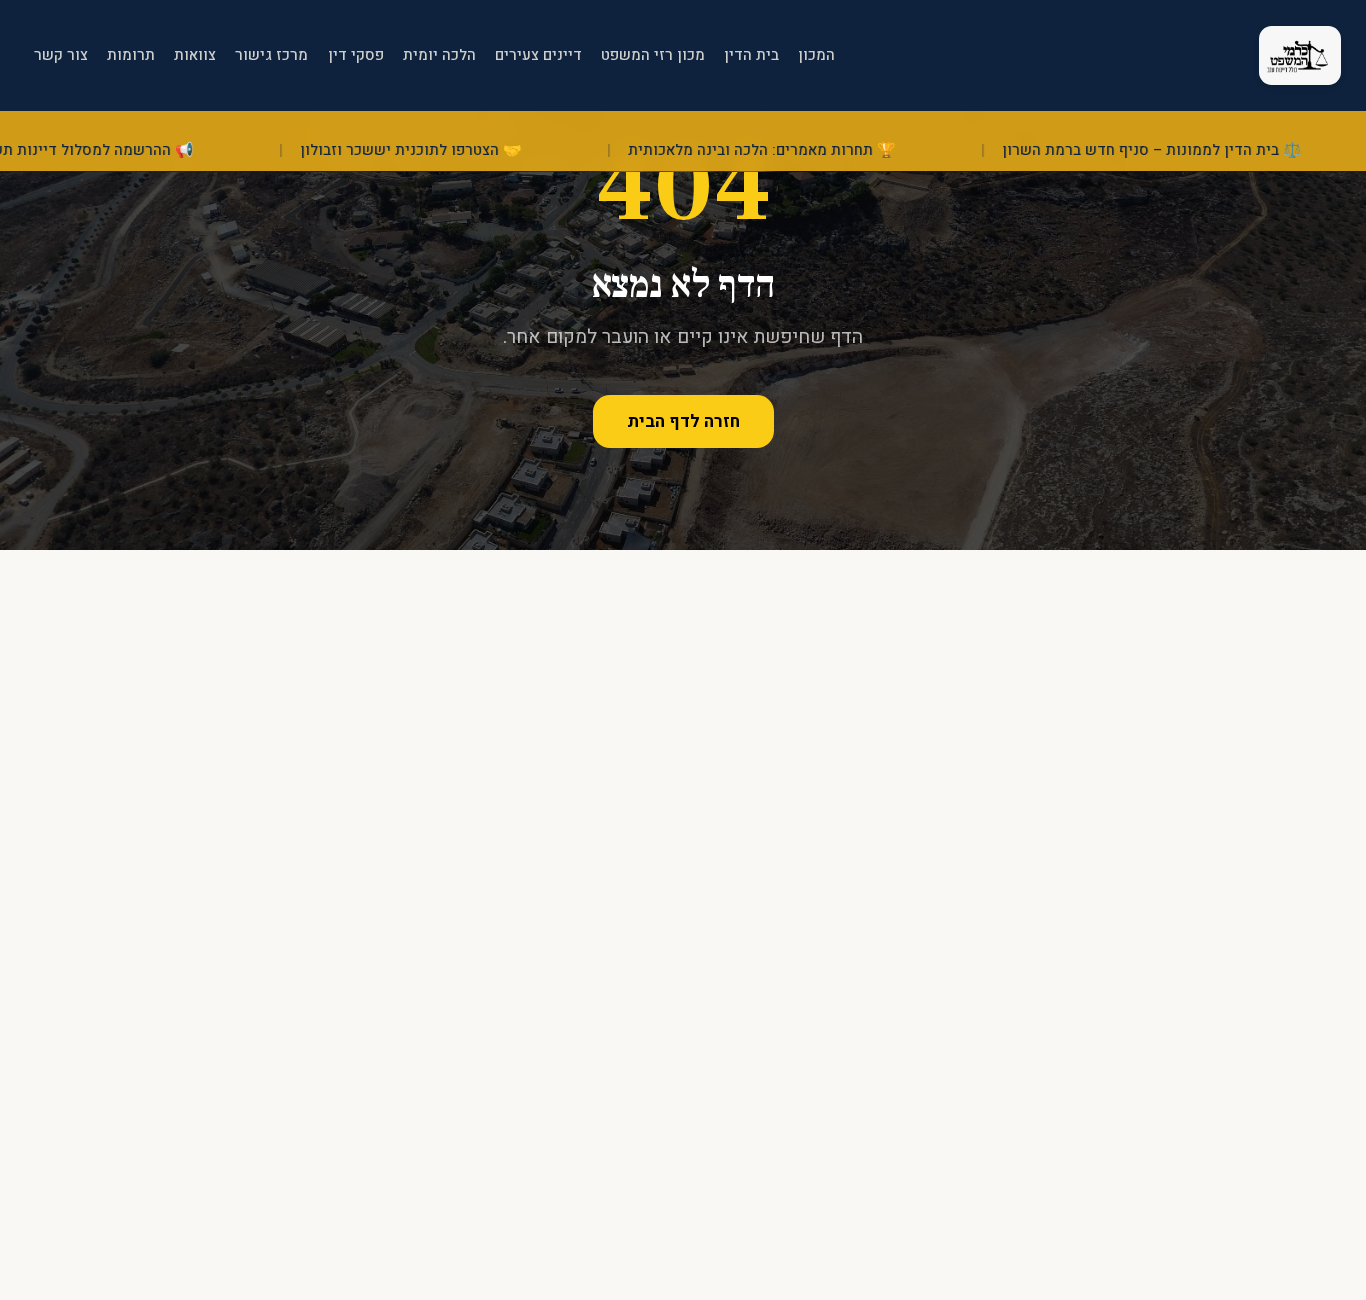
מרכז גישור (271, 55)
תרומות (131, 55)
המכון (816, 55)
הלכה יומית (439, 55)
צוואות (195, 55)
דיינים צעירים (538, 55)
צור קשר (61, 55)
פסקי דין (356, 55)
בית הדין (751, 55)
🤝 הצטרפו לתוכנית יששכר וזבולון (440, 150)
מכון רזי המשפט (653, 55)
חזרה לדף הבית (683, 421)
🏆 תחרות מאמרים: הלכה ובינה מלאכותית (791, 150)
